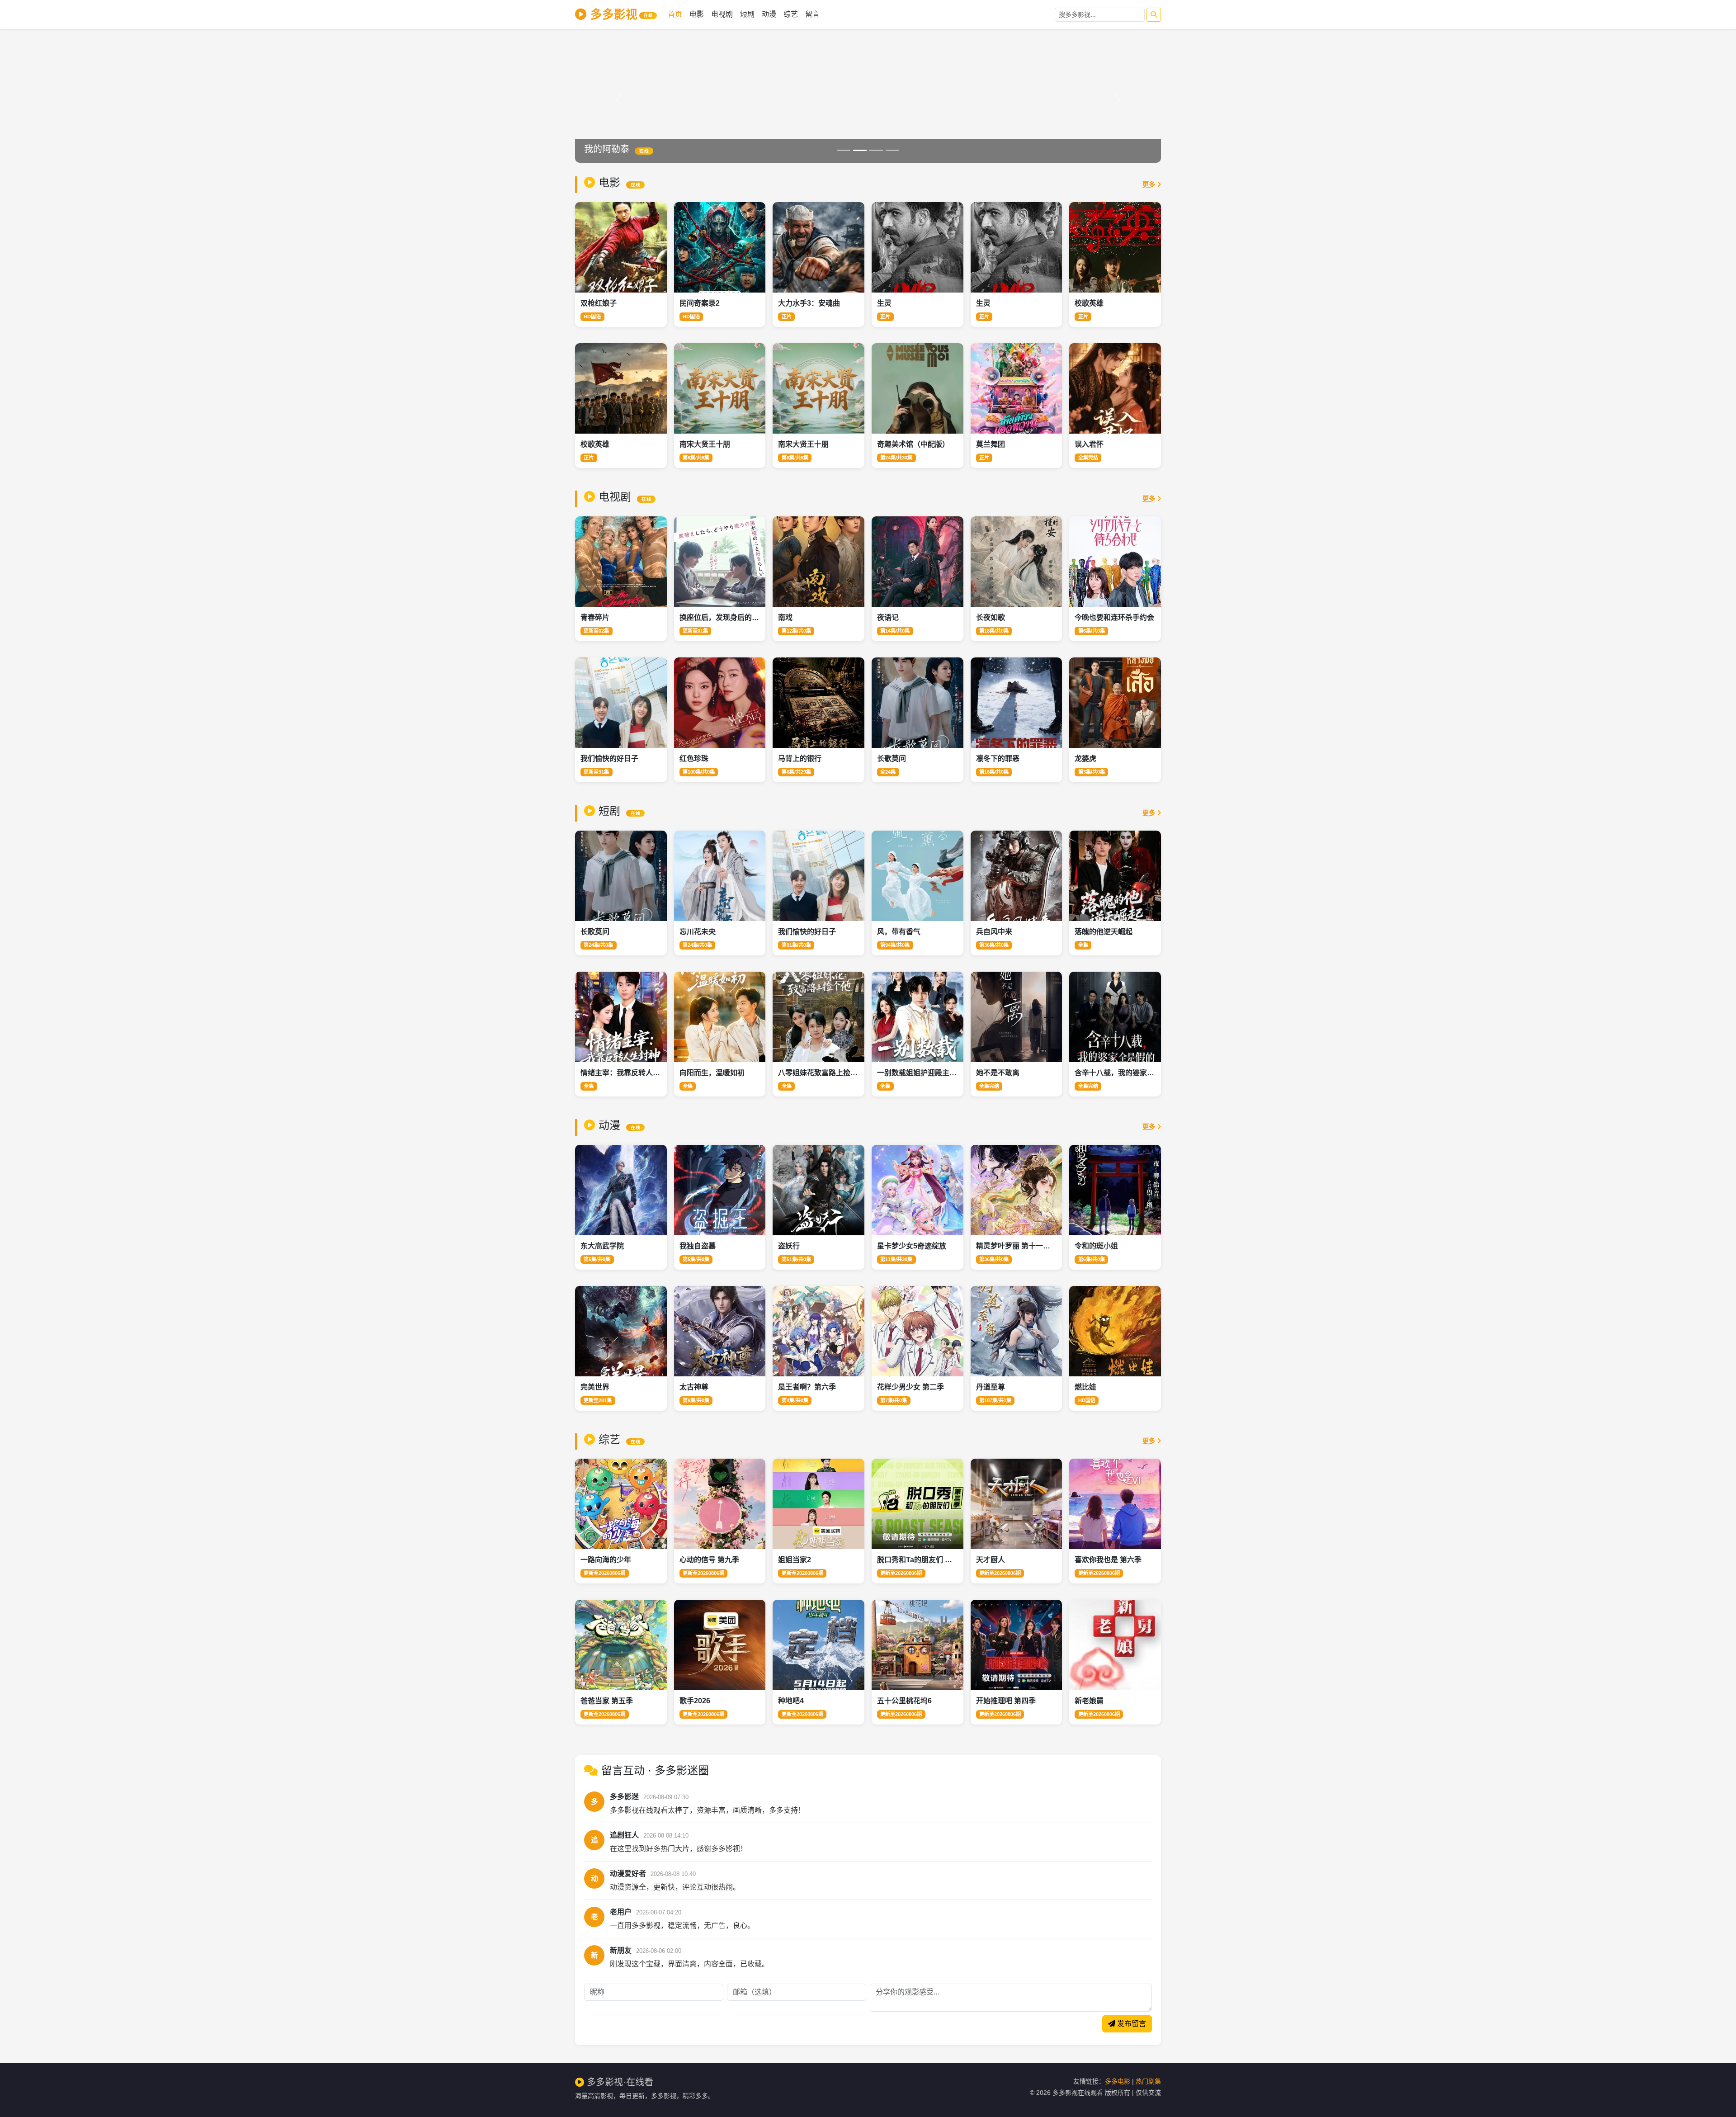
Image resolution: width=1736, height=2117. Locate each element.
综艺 (791, 14)
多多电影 (1118, 2081)
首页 (675, 14)
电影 (697, 14)
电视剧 (722, 14)
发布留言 (1131, 2024)
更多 (1150, 184)
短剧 (747, 14)
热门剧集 (1148, 2081)
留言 (812, 14)
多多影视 (621, 14)
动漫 (769, 14)
